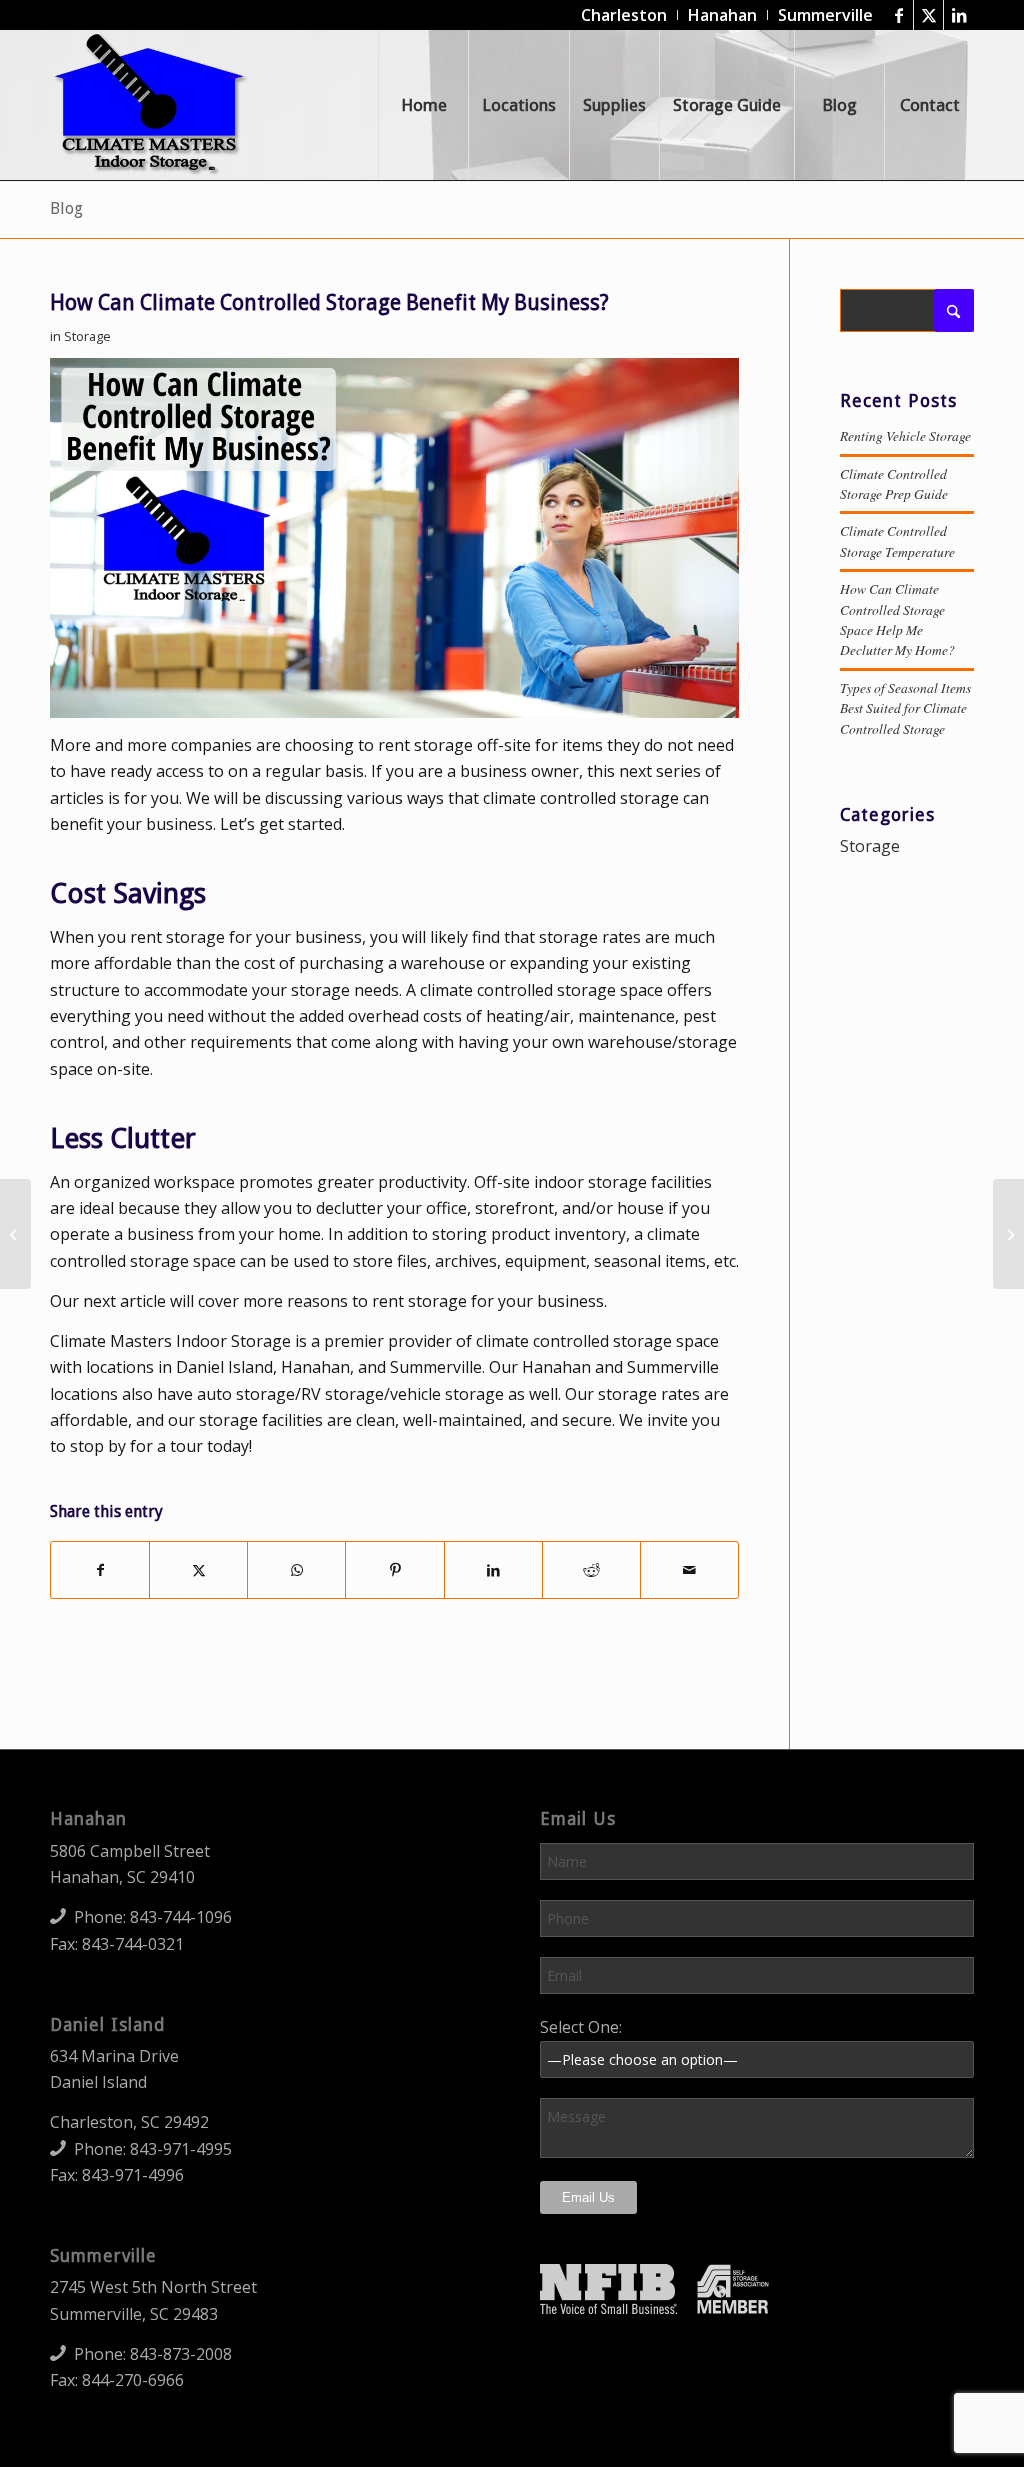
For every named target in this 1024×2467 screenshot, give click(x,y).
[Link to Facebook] (898, 15)
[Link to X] (928, 15)
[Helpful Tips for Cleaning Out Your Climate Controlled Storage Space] (15, 1234)
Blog (66, 208)
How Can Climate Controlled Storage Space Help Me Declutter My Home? (897, 619)
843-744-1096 (181, 1917)
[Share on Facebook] (100, 1570)
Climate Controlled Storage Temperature (897, 540)
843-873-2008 (181, 2354)
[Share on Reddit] (591, 1570)
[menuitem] (624, 15)
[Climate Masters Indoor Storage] (151, 105)
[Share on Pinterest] (394, 1570)
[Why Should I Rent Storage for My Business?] (1008, 1234)
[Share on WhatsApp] (296, 1570)
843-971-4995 (181, 2149)
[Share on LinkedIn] (493, 1570)
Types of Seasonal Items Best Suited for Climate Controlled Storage (905, 708)
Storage (87, 336)
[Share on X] (198, 1570)
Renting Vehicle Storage (905, 435)
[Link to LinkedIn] (959, 15)
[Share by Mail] (689, 1570)
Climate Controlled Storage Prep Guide (894, 483)
